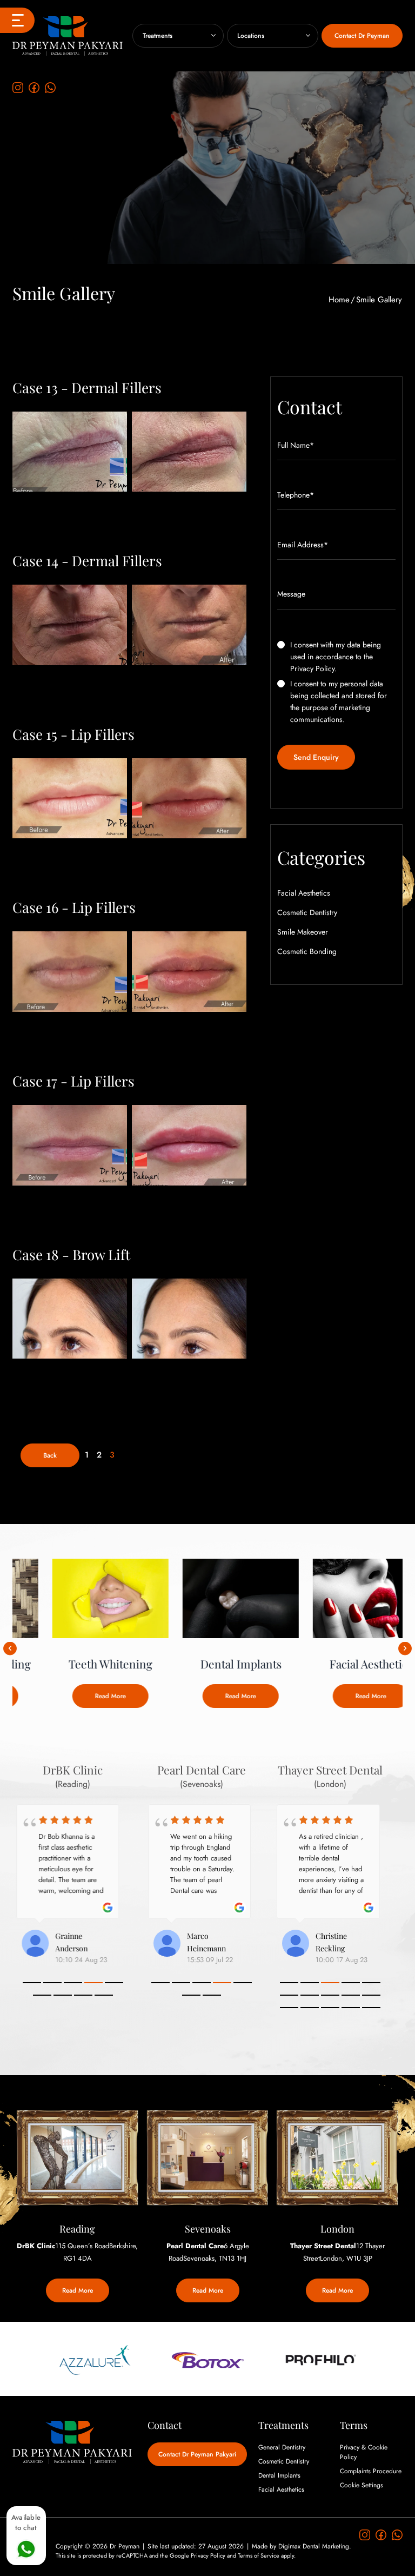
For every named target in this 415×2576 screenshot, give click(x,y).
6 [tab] (42, 1995)
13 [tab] (330, 2008)
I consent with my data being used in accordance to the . (336, 657)
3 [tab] (73, 1983)
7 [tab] (63, 1995)
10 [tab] (371, 1995)
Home (339, 300)
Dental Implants (279, 2475)
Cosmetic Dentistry (307, 912)
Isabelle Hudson (85, 1936)
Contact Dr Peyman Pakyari (197, 2454)
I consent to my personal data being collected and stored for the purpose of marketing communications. (339, 701)
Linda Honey (208, 1936)
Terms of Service (259, 2555)
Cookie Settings (362, 2485)
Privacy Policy (312, 668)
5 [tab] (114, 1983)
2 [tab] (52, 1983)
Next (405, 1648)
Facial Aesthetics (304, 893)
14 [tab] (351, 2008)
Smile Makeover (303, 932)
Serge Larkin (345, 1936)
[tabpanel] (73, 1886)
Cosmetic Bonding (307, 951)
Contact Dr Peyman (362, 36)
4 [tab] (93, 1983)
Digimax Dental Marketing (314, 2546)
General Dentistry (282, 2447)
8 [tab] (83, 1995)
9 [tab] (104, 1995)
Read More (78, 1696)
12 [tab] (310, 2008)
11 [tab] (289, 2008)
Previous (10, 1648)
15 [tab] (371, 2008)
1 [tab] (32, 1983)
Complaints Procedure (371, 2471)
